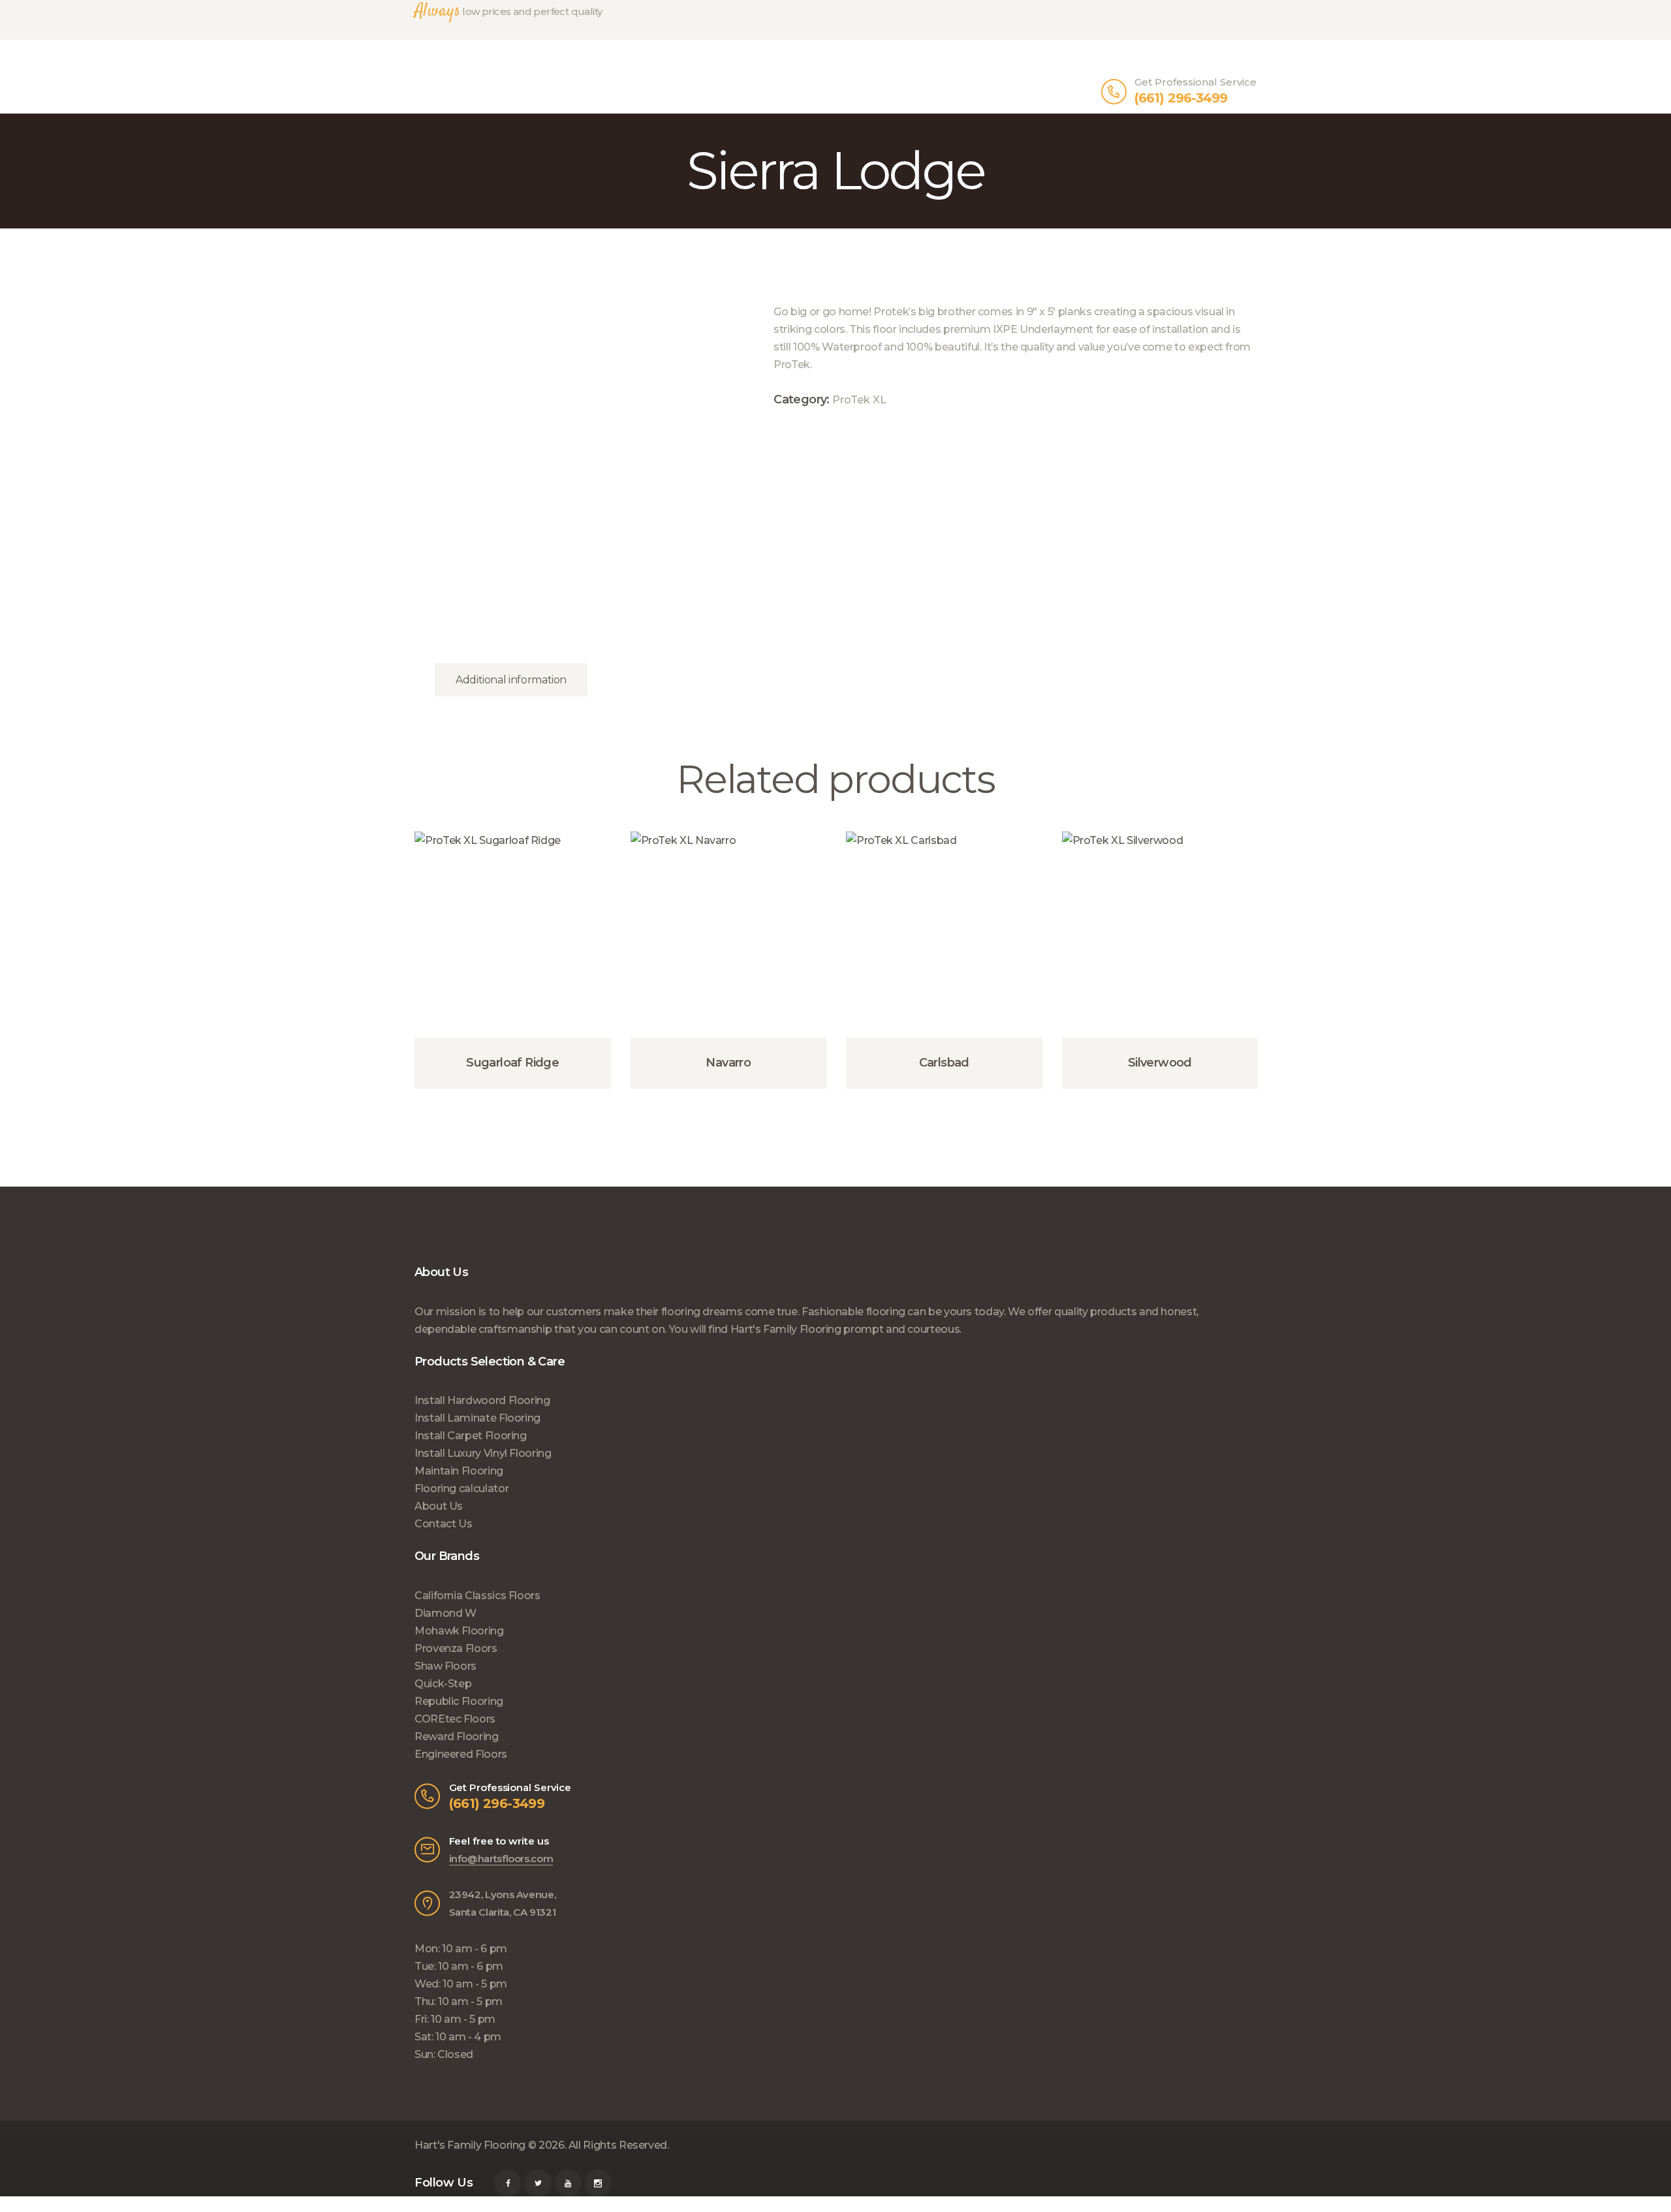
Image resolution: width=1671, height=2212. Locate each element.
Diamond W (445, 1613)
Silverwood (1160, 1063)
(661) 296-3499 (497, 1803)
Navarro (728, 1063)
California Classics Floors (477, 1596)
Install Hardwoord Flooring (482, 1400)
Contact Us (443, 1524)
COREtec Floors (455, 1719)
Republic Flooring (459, 1701)
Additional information (511, 680)
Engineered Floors (461, 1754)
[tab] (511, 680)
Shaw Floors (445, 1666)
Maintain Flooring (459, 1471)
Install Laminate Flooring (477, 1418)
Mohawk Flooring (459, 1631)
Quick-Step (443, 1684)
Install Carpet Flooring (471, 1436)
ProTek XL (859, 399)
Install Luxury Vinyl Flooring (483, 1453)
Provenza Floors (456, 1648)
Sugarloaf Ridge (512, 1063)
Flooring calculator (461, 1488)
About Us (439, 1506)
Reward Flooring (457, 1737)
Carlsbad (944, 1063)
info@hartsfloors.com (501, 1859)
